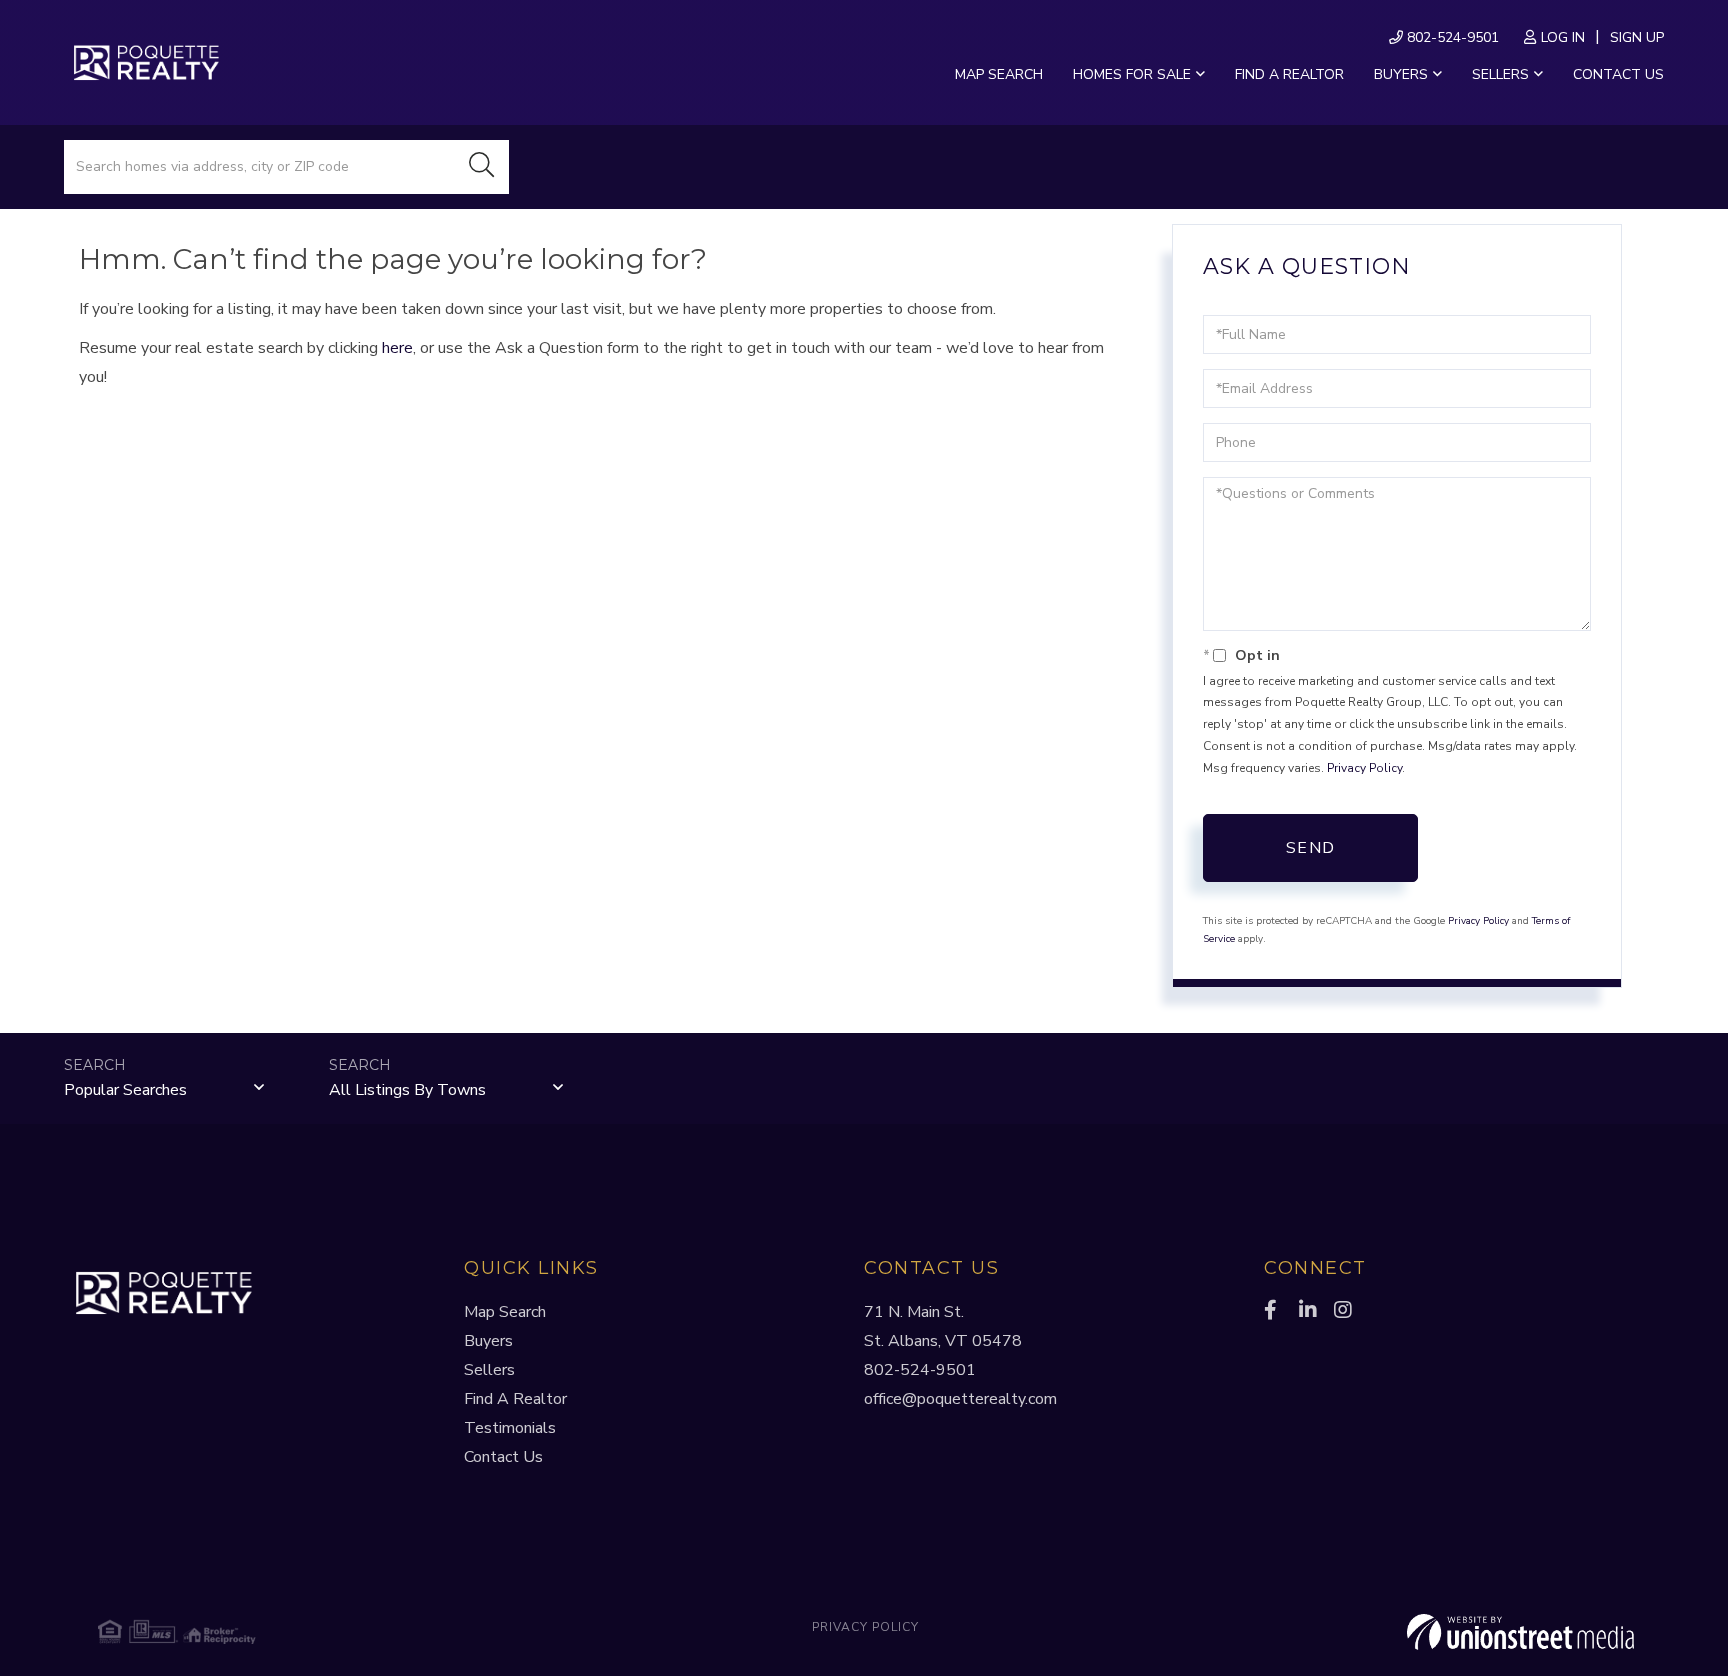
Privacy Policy (1364, 768)
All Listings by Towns (407, 1090)
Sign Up (1637, 37)
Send (1311, 848)
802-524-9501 (1451, 37)
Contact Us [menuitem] (1618, 74)
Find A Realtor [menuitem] (515, 1399)
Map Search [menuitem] (999, 74)
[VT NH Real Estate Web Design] (1378, 1632)
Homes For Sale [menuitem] (1132, 74)
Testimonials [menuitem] (510, 1428)
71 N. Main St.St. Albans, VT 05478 (943, 1326)
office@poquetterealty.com (960, 1399)
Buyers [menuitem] (1401, 74)
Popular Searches (125, 1090)
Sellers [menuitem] (1500, 74)
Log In (1563, 37)
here (397, 348)
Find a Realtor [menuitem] (1289, 74)
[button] (482, 167)
